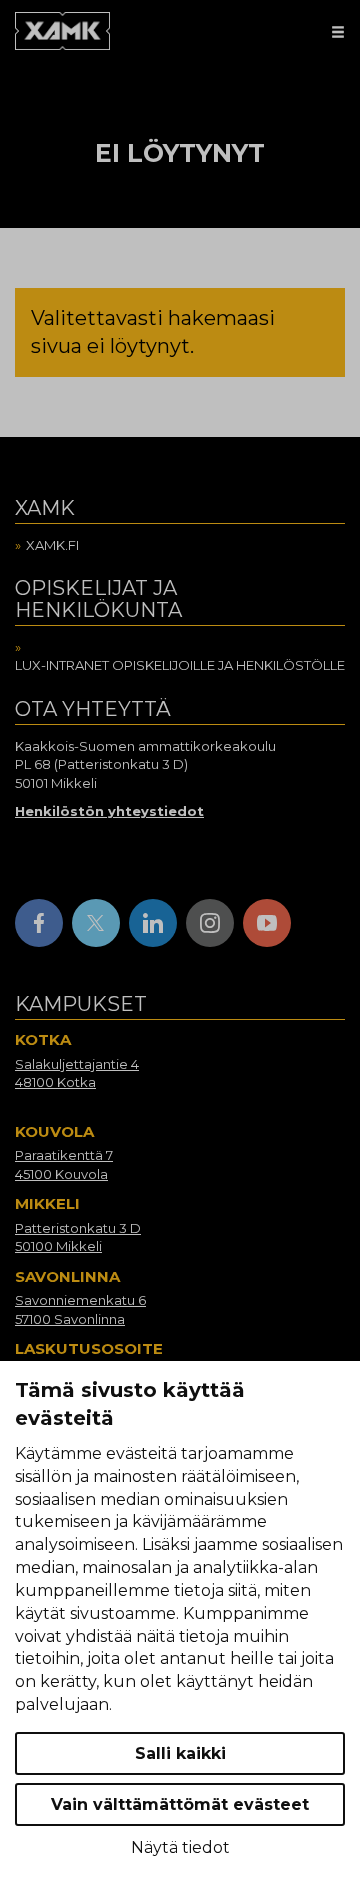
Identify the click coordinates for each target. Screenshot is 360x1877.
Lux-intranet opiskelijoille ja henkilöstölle (180, 665)
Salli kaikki (180, 1753)
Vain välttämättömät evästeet (180, 1804)
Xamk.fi (52, 545)
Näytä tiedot (180, 1847)
